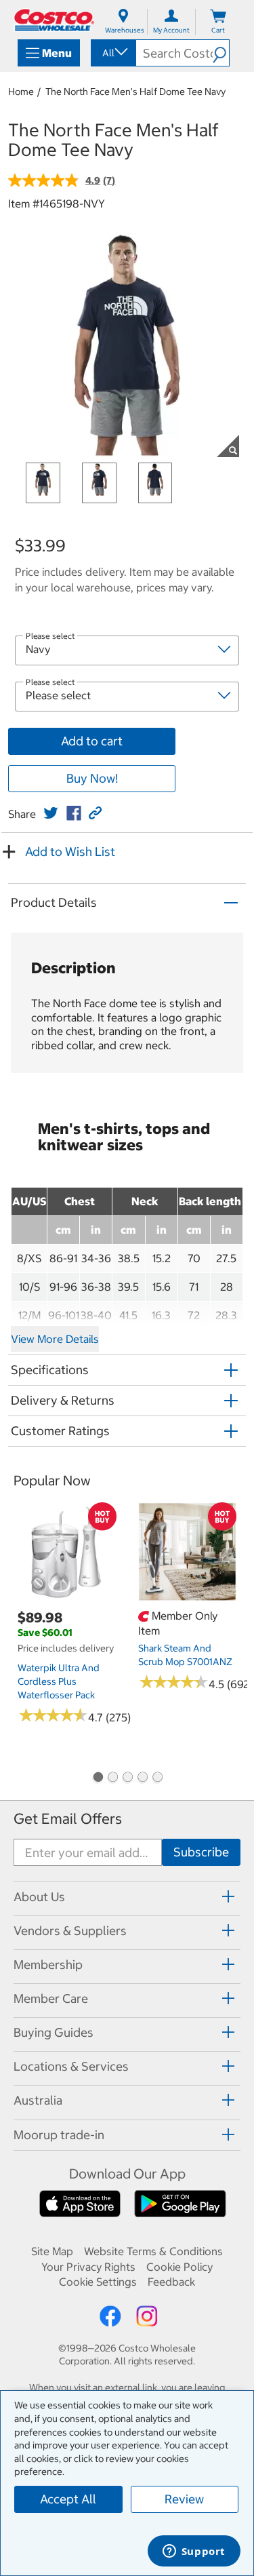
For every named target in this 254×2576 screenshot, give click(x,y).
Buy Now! (92, 778)
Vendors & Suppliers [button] (70, 1931)
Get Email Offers (68, 1819)
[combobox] (112, 53)
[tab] (127, 1897)
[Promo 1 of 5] (98, 1778)
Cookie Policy (179, 2267)
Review (184, 2499)
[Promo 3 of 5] (127, 1778)
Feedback (171, 2282)
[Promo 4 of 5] (142, 1778)
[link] (51, 813)
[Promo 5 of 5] (157, 1778)
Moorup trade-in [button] (59, 2135)
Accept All (68, 2499)
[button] (221, 53)
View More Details (55, 1339)
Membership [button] (48, 1965)
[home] (54, 20)
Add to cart (92, 741)
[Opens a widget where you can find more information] (194, 2552)
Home (21, 92)
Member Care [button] (51, 1998)
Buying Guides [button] (54, 2032)
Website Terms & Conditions (153, 2251)
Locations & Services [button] (71, 2066)
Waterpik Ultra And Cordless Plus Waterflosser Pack (59, 1681)
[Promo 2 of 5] (112, 1778)
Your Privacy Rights (88, 2267)
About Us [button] (39, 1897)
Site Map (52, 2251)
